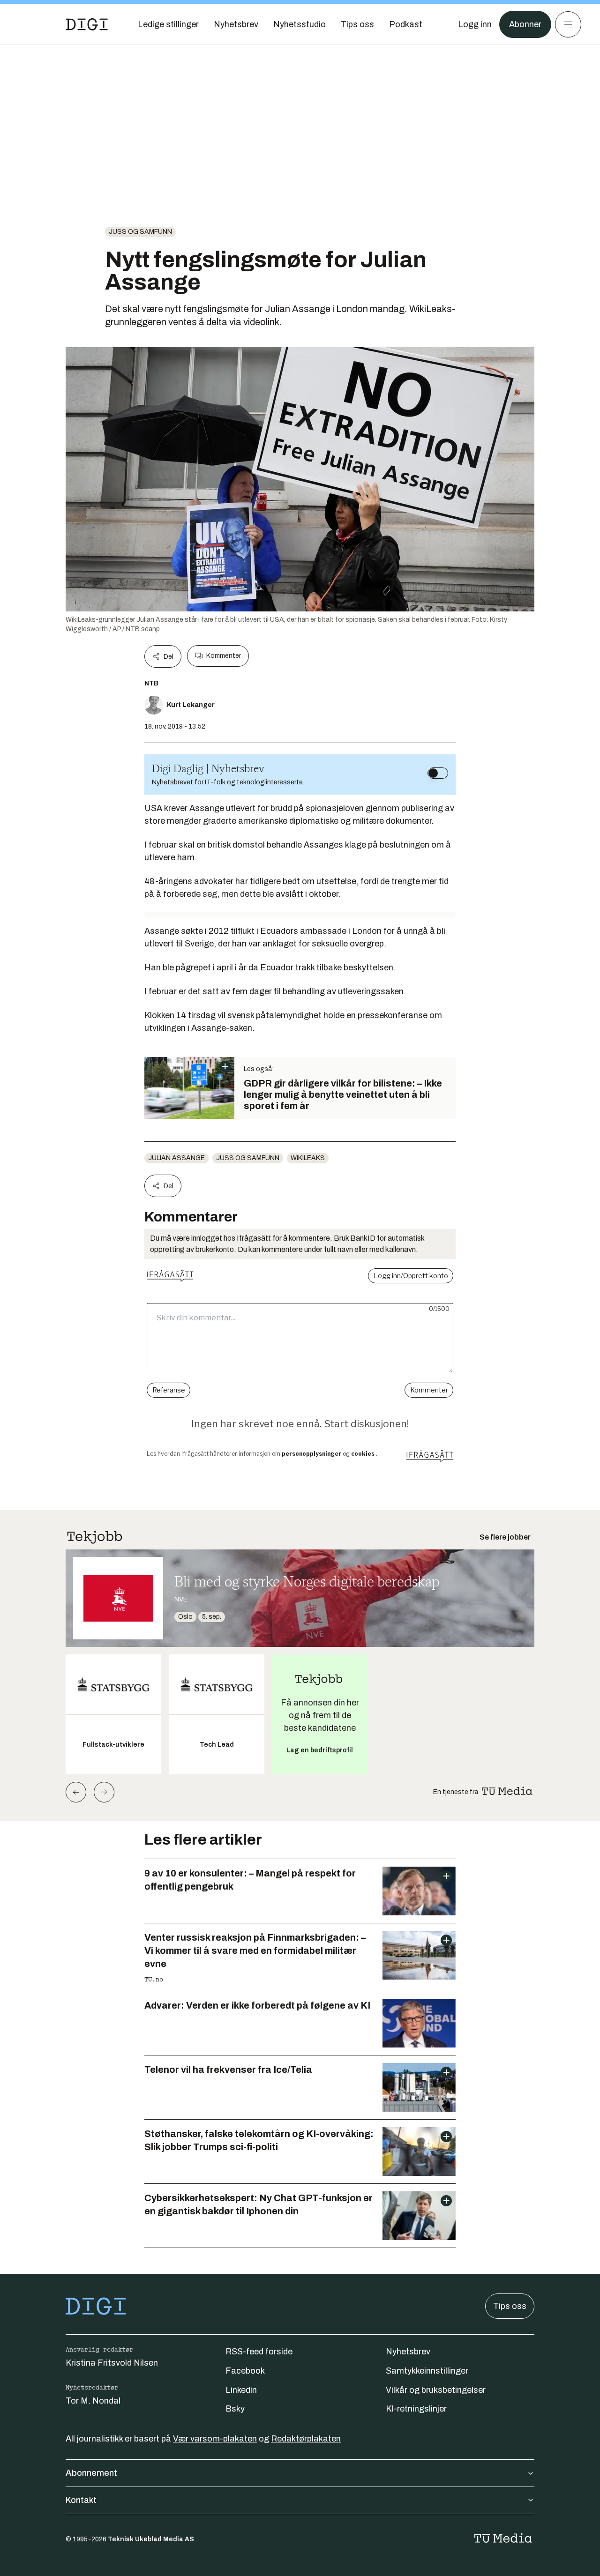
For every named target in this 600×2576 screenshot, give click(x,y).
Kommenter (224, 656)
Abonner (525, 24)
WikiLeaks (308, 1158)
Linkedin (241, 2390)
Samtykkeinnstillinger (427, 2371)
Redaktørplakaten (306, 2439)
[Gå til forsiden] (87, 24)
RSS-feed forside (259, 2352)
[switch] (438, 773)
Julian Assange (176, 1158)
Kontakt (81, 2500)
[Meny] (568, 24)
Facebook (245, 2371)
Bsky (235, 2409)
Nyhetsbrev (408, 2352)
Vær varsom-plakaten (215, 2439)
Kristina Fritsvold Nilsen (112, 2363)
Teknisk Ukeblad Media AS (151, 2539)
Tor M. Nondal (93, 2401)
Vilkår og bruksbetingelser (436, 2390)
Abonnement (91, 2473)
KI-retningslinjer (416, 2409)
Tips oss (510, 2306)
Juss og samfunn (140, 232)
